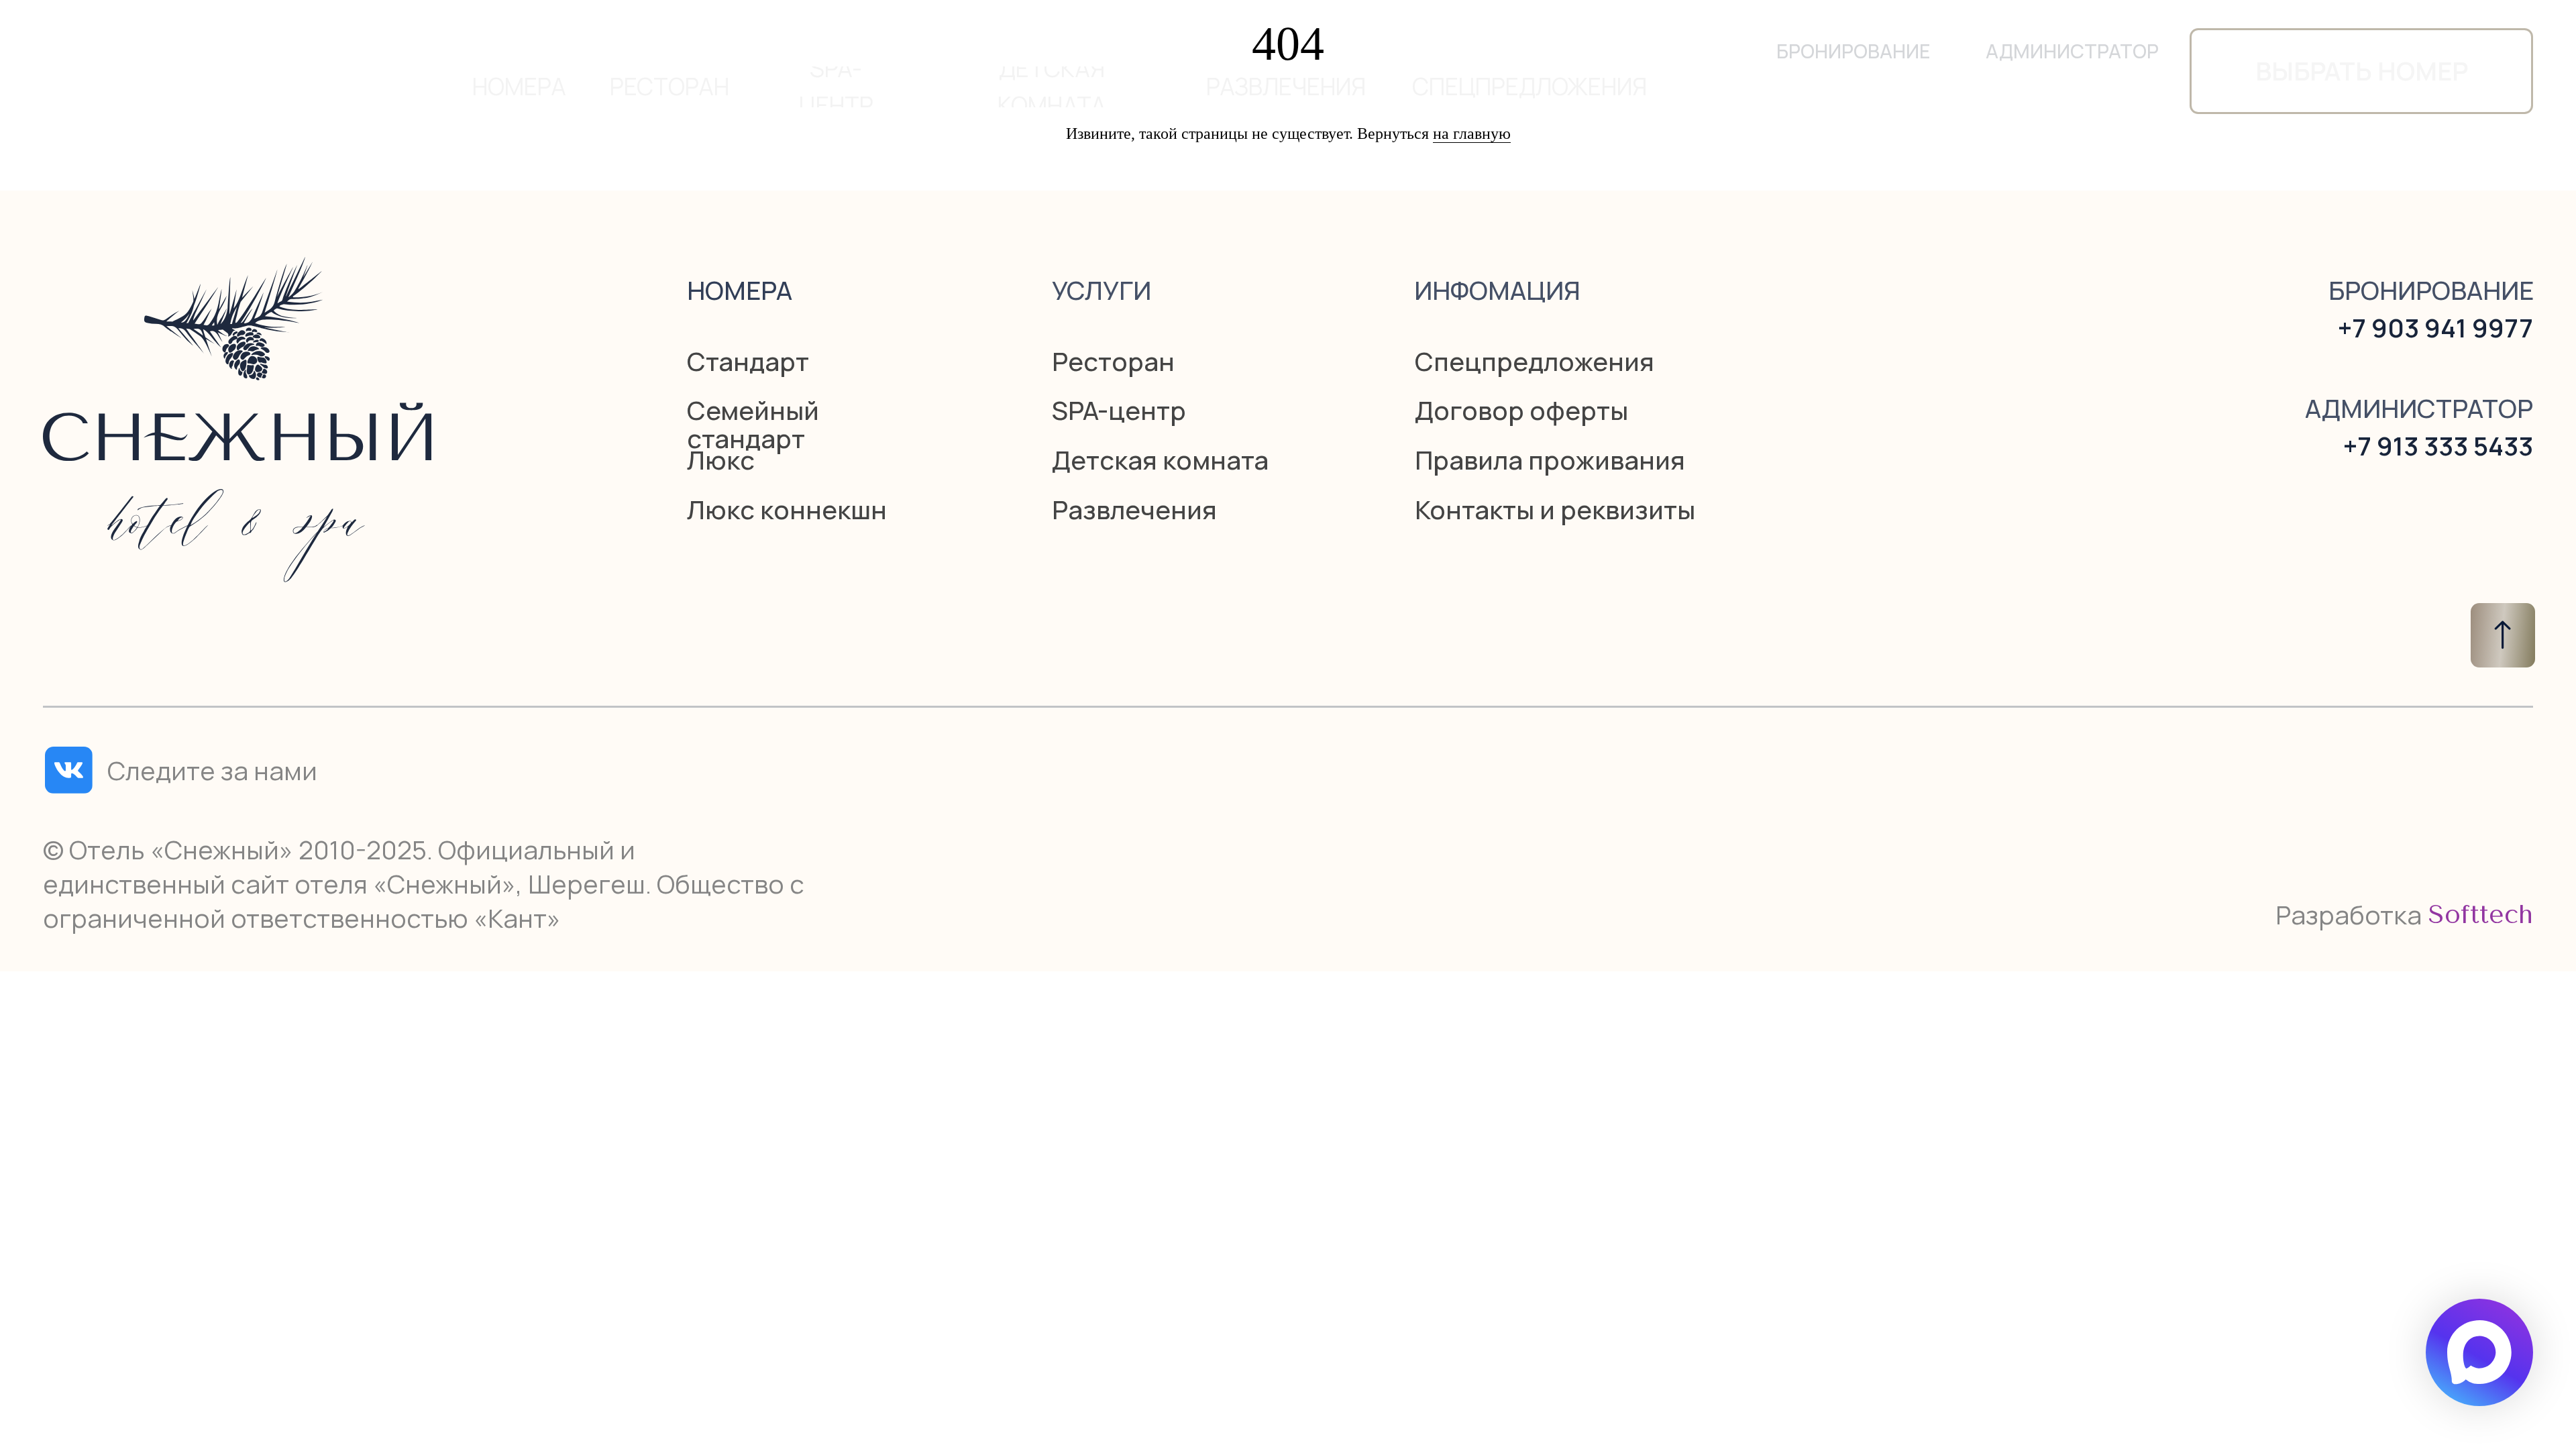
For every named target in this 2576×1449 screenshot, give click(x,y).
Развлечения (1134, 509)
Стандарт (748, 361)
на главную (1472, 133)
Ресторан (1113, 361)
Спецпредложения (1535, 361)
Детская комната (1160, 460)
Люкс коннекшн (787, 509)
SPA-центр (1119, 410)
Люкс (721, 460)
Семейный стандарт (753, 424)
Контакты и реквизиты (1555, 509)
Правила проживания (1550, 460)
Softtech (2481, 915)
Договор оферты (1521, 410)
